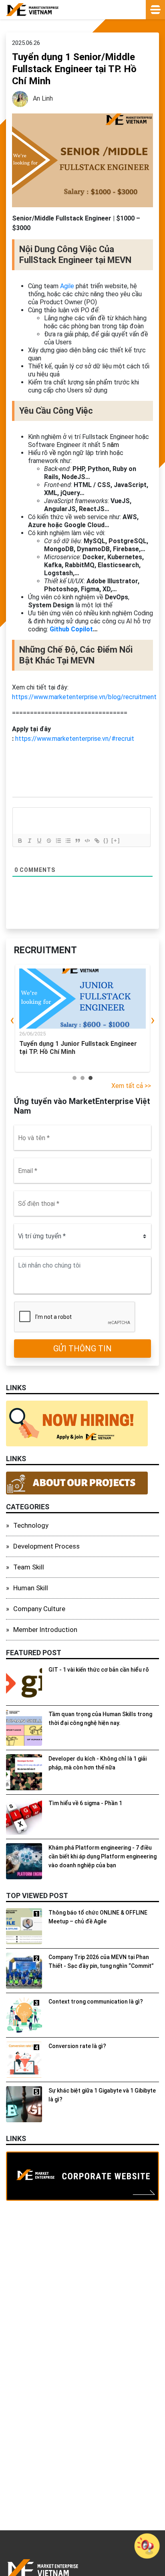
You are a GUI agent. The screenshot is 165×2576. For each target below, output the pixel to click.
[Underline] (39, 841)
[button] (74, 1078)
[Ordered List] (58, 841)
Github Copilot (71, 629)
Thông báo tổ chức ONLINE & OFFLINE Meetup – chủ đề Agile (98, 1917)
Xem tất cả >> (131, 1086)
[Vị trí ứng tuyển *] (82, 1236)
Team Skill (29, 1567)
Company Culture (39, 1609)
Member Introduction (45, 1630)
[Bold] (20, 841)
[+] (116, 840)
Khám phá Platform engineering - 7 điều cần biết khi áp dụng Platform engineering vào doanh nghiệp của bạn (103, 1856)
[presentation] (12, 1020)
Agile (67, 286)
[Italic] (29, 841)
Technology (31, 1525)
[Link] (97, 841)
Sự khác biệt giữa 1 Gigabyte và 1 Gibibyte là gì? (102, 2095)
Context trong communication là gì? (96, 2002)
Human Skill (31, 1588)
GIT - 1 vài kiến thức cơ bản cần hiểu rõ (99, 1670)
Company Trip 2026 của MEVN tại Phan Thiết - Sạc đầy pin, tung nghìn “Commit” (101, 1961)
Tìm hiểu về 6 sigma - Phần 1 (85, 1803)
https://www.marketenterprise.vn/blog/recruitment (84, 697)
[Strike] (48, 841)
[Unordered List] (68, 841)
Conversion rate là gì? (77, 2046)
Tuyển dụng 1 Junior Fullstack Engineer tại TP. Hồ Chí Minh (78, 1048)
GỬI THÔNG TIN (82, 1349)
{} (106, 840)
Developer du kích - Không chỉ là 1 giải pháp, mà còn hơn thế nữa (98, 1763)
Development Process (46, 1546)
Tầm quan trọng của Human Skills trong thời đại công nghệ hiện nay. (100, 1719)
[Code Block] (87, 841)
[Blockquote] (77, 841)
